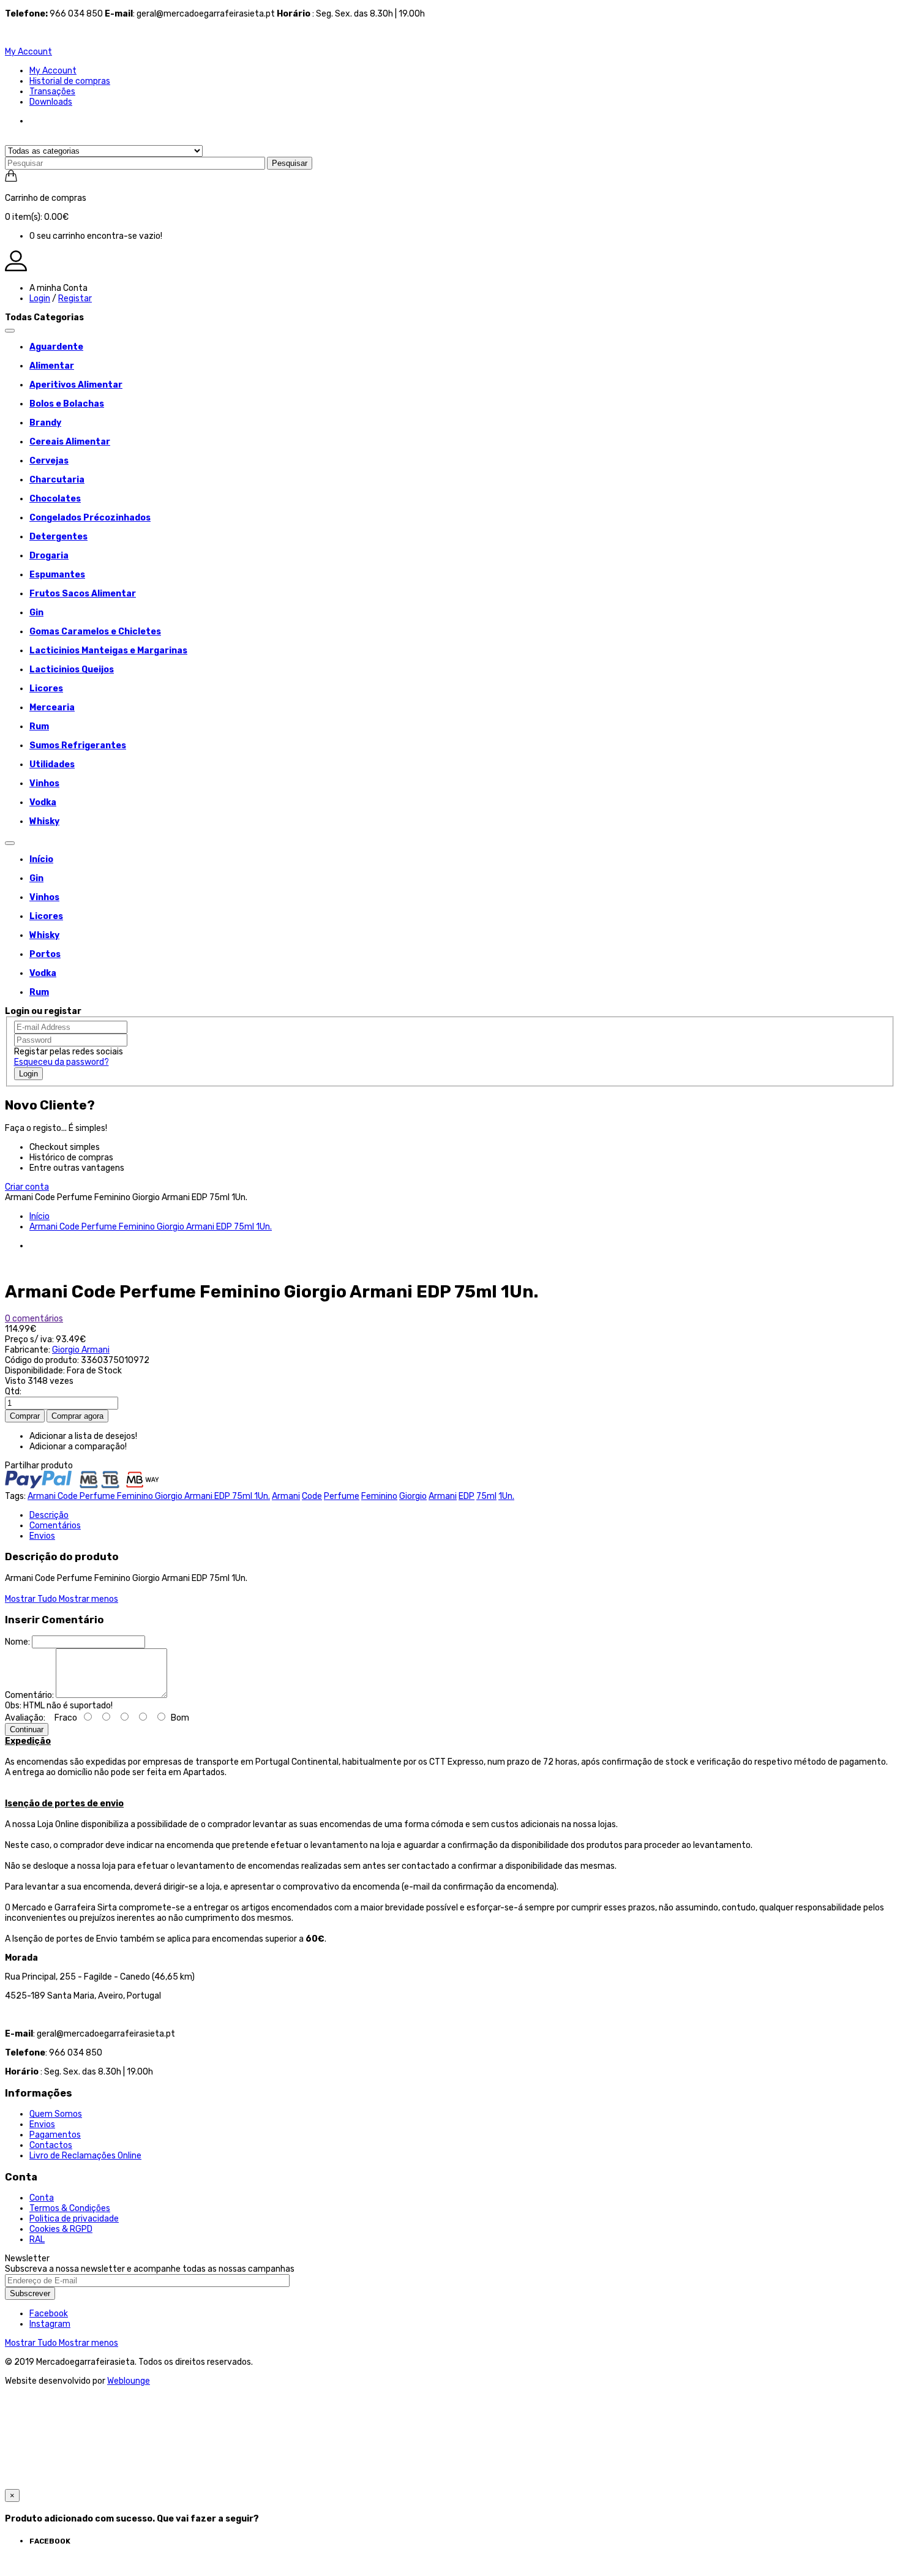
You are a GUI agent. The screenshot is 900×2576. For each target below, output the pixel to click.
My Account (53, 71)
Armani (286, 1496)
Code (312, 1496)
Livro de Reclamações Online (85, 2156)
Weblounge (129, 2381)
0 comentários (34, 1319)
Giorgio (413, 1496)
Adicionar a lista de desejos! (83, 1436)
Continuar (27, 1729)
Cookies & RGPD (61, 2229)
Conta (42, 2198)
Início (39, 1216)
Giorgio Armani (81, 1350)
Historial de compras (70, 81)
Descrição (49, 1515)
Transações (52, 92)
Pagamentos (55, 2135)
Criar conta (27, 1187)
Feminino (379, 1496)
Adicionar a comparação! (78, 1447)
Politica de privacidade (74, 2219)
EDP (467, 1496)
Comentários (55, 1526)
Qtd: (13, 1391)
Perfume (342, 1496)
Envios (42, 1536)
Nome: (17, 1642)
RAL (37, 2240)
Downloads (51, 102)
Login (40, 299)
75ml (486, 1496)
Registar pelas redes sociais (69, 1052)
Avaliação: (25, 1718)
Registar (75, 299)
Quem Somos (56, 2114)
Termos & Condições (70, 2208)
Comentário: (29, 1695)
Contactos (51, 2145)
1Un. (506, 1496)
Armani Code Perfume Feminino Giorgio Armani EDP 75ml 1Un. (151, 1227)
